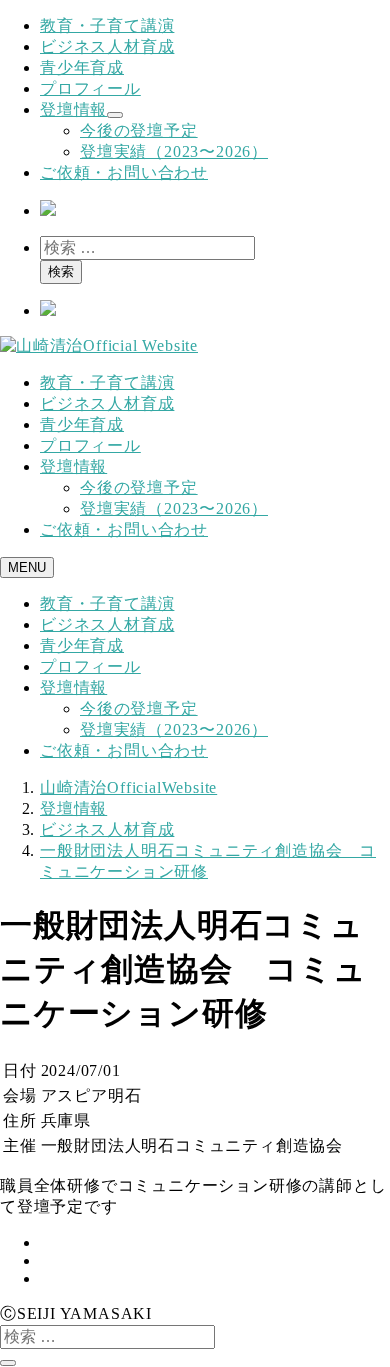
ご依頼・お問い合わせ (124, 172)
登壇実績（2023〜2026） (174, 151)
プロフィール (90, 88)
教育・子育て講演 (107, 25)
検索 (61, 271)
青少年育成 (82, 67)
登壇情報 (73, 109)
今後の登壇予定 (139, 130)
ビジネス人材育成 (107, 46)
